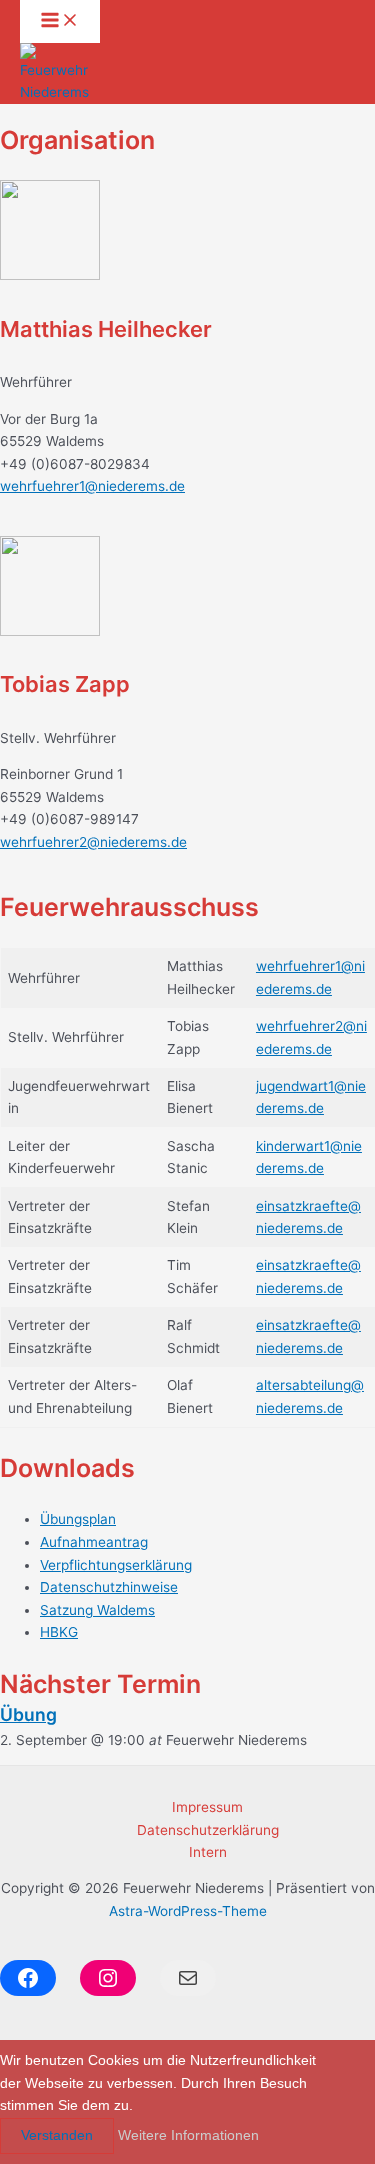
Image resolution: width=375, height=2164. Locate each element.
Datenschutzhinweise (109, 1587)
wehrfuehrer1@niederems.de (92, 486)
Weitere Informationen (188, 2135)
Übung (28, 1714)
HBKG (59, 1632)
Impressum (207, 1807)
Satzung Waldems (97, 1610)
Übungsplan (78, 1519)
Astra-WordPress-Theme (188, 1911)
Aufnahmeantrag (94, 1542)
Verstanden (57, 2135)
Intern (208, 1852)
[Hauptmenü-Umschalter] (60, 21)
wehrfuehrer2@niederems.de (93, 842)
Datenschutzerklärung (208, 1830)
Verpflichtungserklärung (116, 1565)
